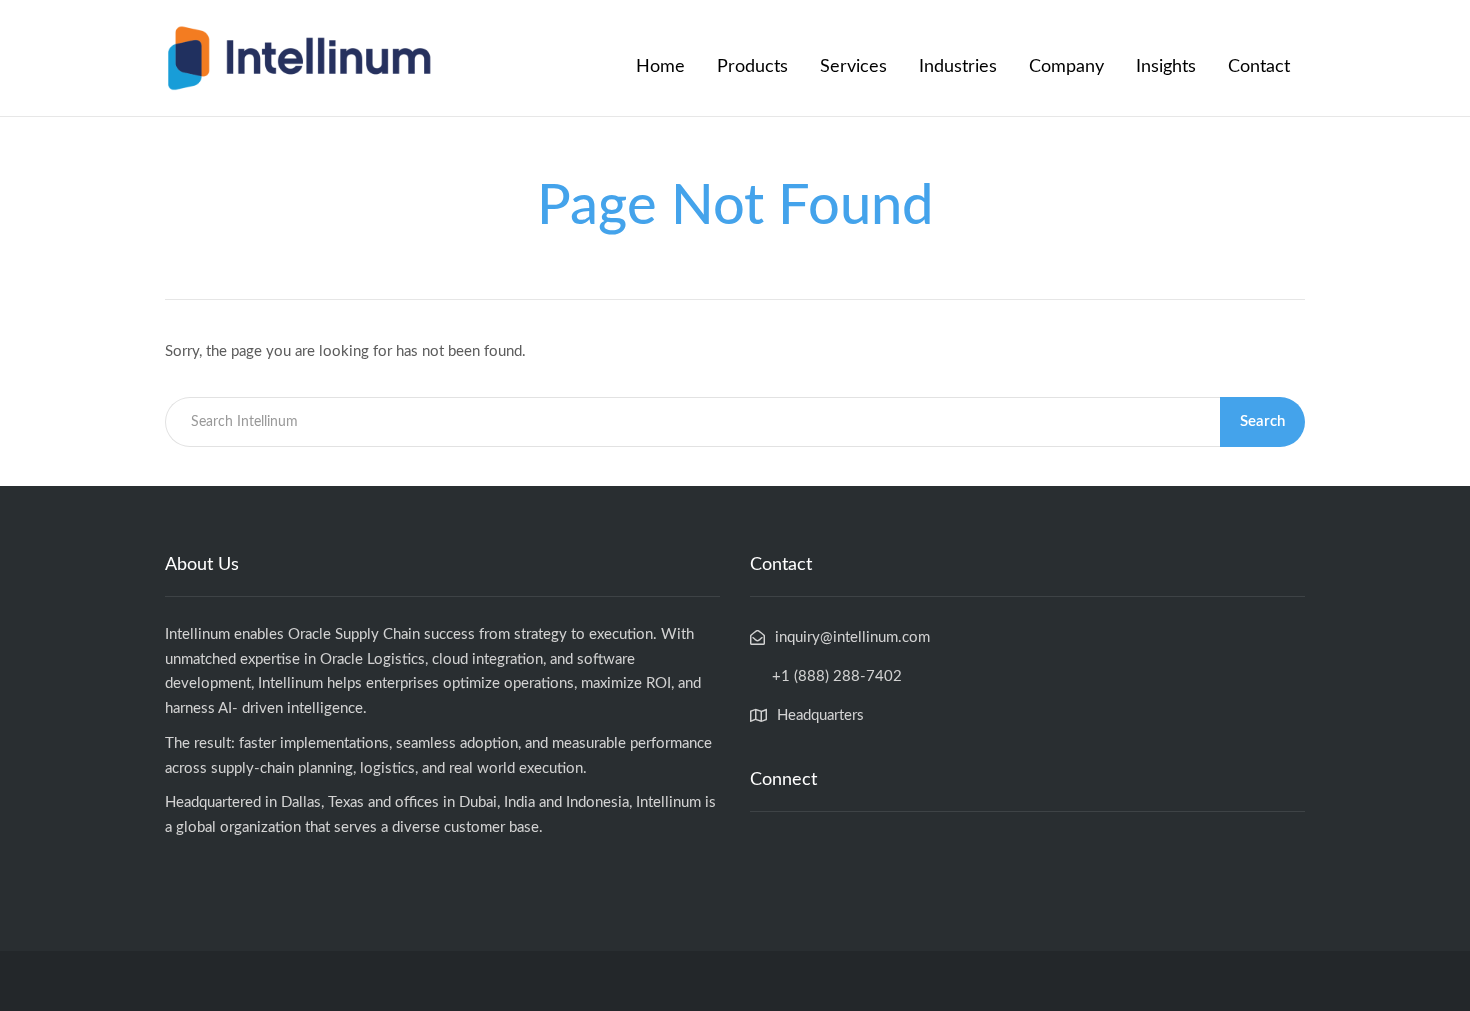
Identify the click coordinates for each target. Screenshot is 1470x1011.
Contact (1259, 67)
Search (1262, 421)
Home (660, 67)
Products (752, 67)
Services (853, 67)
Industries (958, 67)
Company (1066, 67)
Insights (1166, 67)
